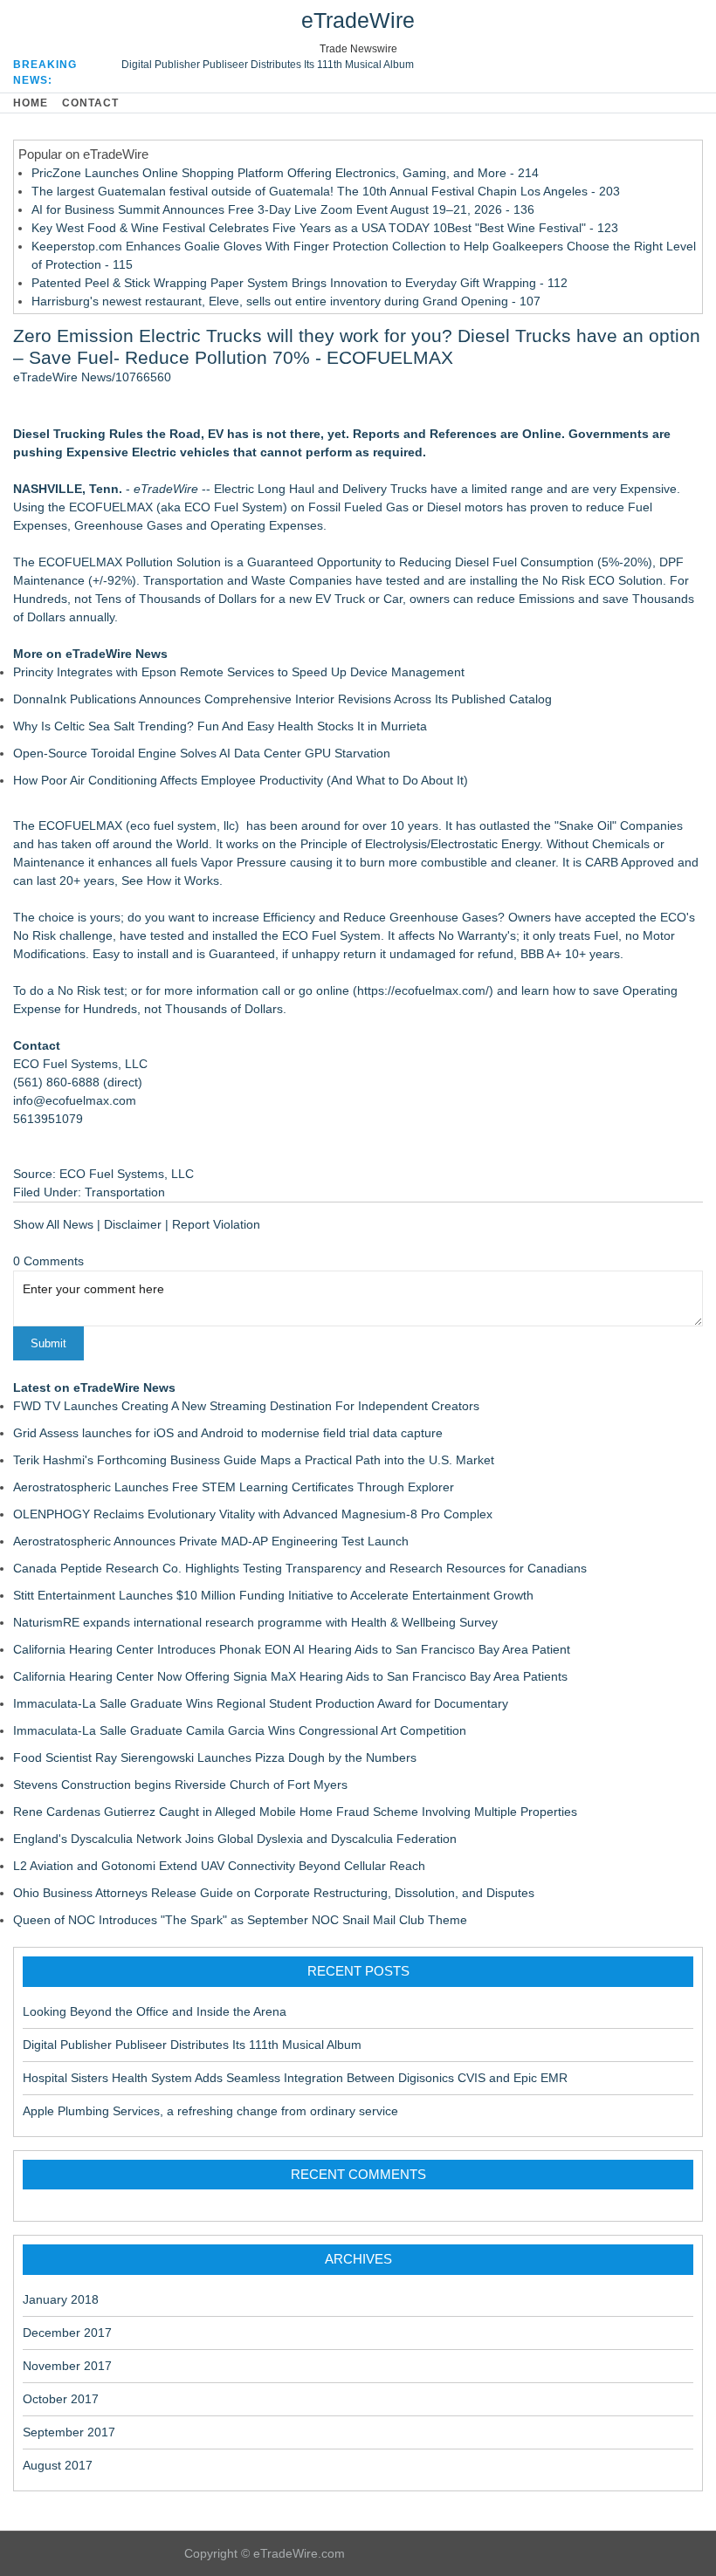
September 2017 (69, 2432)
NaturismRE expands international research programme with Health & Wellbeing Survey (255, 1622)
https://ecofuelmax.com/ (423, 990)
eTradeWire (358, 20)
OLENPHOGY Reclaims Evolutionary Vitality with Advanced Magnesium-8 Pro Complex (253, 1514)
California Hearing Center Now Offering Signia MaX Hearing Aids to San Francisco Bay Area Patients (290, 1676)
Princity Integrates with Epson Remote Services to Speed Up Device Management (239, 672)
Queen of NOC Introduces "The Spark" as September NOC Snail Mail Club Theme (240, 1920)
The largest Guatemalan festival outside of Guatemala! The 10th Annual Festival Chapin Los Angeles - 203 (326, 191)
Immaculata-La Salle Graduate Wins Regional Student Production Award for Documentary (261, 1703)
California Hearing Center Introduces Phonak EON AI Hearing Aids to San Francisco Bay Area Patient (292, 1649)
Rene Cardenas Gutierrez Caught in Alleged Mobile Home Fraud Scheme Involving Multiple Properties (295, 1812)
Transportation (125, 1192)
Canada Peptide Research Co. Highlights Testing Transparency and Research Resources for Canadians (300, 1568)
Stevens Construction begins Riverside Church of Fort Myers (180, 1785)
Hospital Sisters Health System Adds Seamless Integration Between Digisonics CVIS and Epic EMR (295, 2078)
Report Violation (216, 1224)
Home (31, 103)
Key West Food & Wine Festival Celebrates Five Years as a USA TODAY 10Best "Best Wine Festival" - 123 (325, 228)
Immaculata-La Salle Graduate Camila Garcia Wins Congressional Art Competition (240, 1730)
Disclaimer (133, 1224)
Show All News (53, 1224)
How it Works (183, 880)
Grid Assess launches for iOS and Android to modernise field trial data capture (228, 1433)
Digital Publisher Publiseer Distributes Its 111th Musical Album (268, 65)
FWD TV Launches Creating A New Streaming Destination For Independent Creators (246, 1406)
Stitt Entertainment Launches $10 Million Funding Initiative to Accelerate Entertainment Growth (273, 1595)
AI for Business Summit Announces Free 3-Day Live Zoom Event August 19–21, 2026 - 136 (283, 209)
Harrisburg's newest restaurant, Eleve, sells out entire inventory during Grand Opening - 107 (286, 301)
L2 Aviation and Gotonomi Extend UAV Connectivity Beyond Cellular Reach (219, 1866)
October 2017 (61, 2399)
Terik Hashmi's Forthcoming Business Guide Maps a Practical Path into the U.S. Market (254, 1460)
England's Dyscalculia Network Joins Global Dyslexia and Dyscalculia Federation (235, 1839)
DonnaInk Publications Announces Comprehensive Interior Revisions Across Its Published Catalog (282, 699)
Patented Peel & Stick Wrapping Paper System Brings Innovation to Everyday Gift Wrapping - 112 (299, 283)
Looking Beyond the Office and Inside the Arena (155, 2011)
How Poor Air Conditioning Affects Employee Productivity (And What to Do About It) (241, 780)
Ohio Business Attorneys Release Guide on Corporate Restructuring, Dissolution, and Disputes (274, 1893)
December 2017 (67, 2333)
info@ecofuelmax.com (75, 1100)
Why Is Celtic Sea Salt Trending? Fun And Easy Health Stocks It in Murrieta (220, 726)
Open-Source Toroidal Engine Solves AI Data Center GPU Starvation (202, 753)
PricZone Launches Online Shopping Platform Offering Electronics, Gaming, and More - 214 (285, 173)
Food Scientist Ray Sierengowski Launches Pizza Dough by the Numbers (215, 1757)
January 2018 (61, 2299)
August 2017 (58, 2465)
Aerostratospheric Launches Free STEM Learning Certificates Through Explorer (234, 1487)
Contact (90, 103)
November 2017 (67, 2366)
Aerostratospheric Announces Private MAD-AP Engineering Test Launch (211, 1541)
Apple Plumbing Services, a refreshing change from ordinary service (210, 2111)
